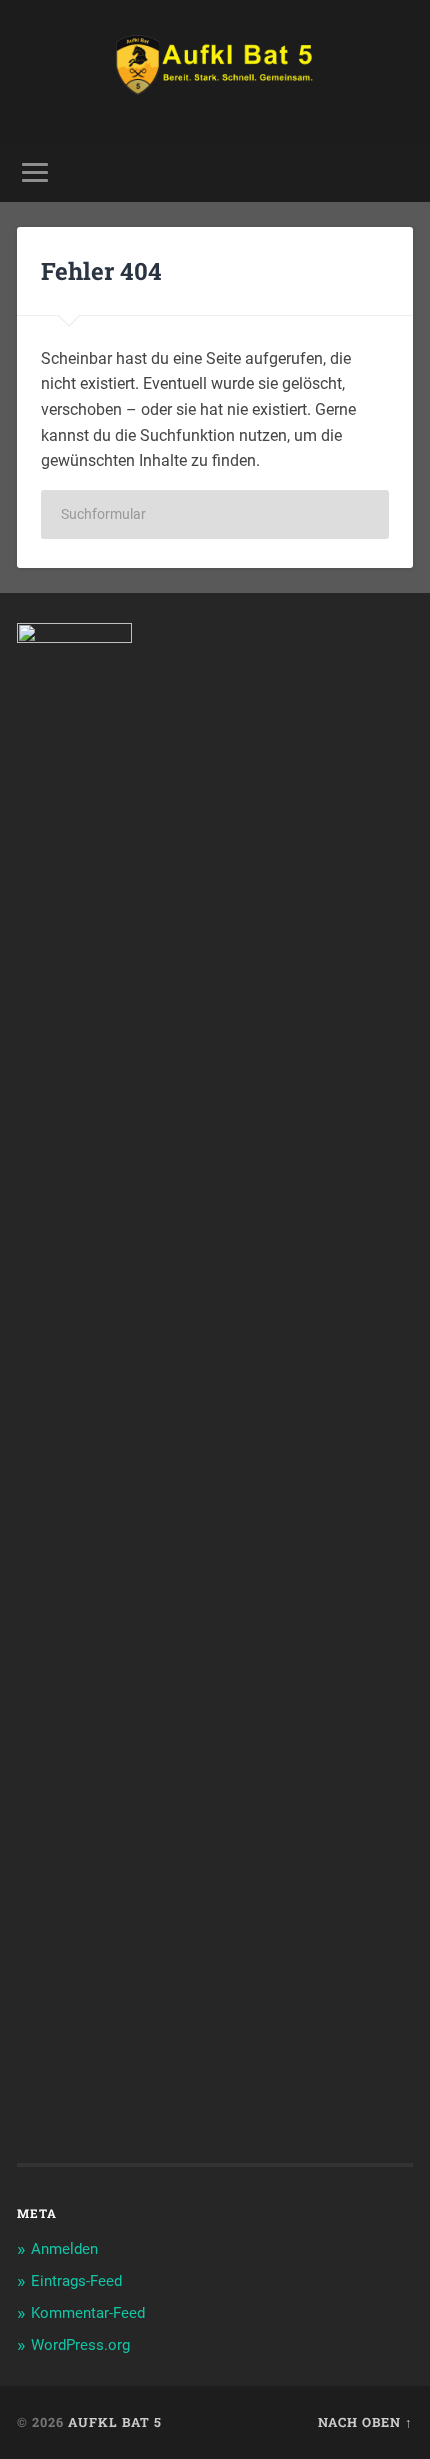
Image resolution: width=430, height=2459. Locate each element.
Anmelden (64, 2249)
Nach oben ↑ (365, 2422)
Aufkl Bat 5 (115, 2422)
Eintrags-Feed (76, 2281)
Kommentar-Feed (88, 2313)
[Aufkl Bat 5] (215, 71)
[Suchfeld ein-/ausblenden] (397, 172)
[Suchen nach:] (215, 514)
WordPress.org (80, 2345)
